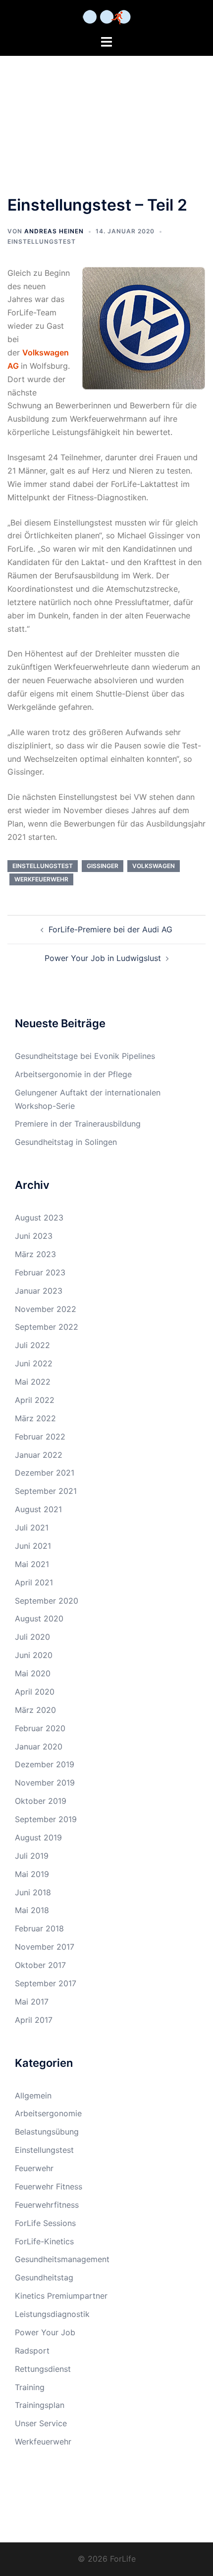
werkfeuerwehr (41, 879)
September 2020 (47, 1601)
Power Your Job (45, 2332)
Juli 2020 (32, 1637)
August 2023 (39, 1218)
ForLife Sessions (45, 2223)
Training (30, 2387)
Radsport (32, 2351)
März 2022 (35, 1418)
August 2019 (38, 1837)
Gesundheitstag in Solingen (66, 1142)
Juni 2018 (33, 1892)
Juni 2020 (34, 1655)
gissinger (103, 866)
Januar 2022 (39, 1455)
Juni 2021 (33, 1546)
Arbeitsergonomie (48, 2113)
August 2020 (39, 1618)
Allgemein (33, 2096)
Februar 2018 (39, 1928)
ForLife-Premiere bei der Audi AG (110, 929)
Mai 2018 (32, 1910)
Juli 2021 (32, 1528)
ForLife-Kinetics (44, 2241)
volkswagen (154, 866)
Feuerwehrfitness (47, 2205)
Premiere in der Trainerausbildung (78, 1124)
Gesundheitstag (44, 2277)
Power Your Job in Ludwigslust (103, 958)
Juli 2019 (32, 1856)
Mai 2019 (32, 1874)
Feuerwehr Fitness (49, 2186)
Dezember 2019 (45, 1764)
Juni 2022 (34, 1363)
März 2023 (35, 1254)
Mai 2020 (33, 1673)
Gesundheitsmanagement (62, 2259)
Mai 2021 (32, 1564)
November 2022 (46, 1309)
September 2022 (47, 1327)
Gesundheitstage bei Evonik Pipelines (85, 1056)
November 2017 (45, 1947)
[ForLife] (107, 16)
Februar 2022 (40, 1437)
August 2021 (38, 1509)
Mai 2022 (33, 1382)
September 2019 (46, 1819)
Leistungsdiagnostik (52, 2314)
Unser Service (41, 2423)
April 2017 (34, 2020)
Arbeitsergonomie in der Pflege (73, 1074)
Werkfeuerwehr (43, 2442)
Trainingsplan (40, 2405)
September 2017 (46, 1983)
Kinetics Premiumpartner (61, 2296)
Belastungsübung (47, 2132)
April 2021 (34, 1582)
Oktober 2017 (40, 1965)
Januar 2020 (39, 1746)
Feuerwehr (34, 2168)
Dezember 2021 (45, 1473)
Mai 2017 (32, 2002)
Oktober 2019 (41, 1801)
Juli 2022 (32, 1345)
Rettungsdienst (43, 2369)
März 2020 (35, 1710)
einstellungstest (43, 866)
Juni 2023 (34, 1236)
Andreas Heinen (54, 231)
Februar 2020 (40, 1728)
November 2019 (45, 1783)
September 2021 (46, 1491)
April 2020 (35, 1692)
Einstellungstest (42, 241)
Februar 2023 (40, 1272)
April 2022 (35, 1400)
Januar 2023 (39, 1291)
